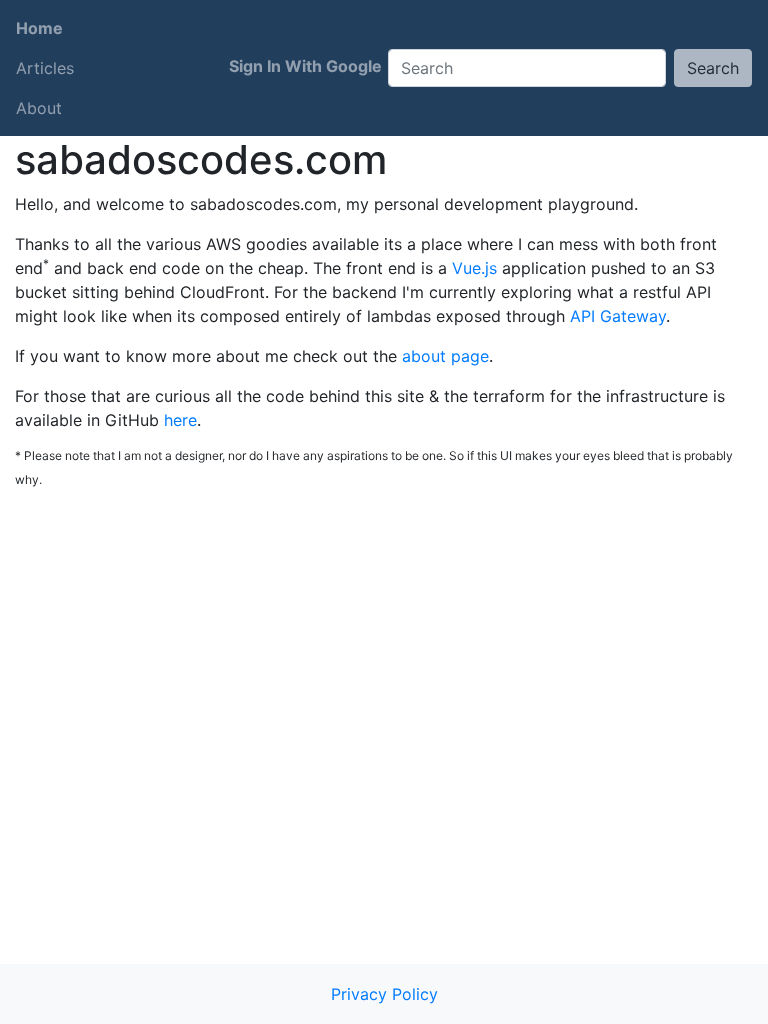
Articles (45, 68)
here (180, 420)
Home (39, 28)
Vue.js (474, 268)
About (39, 108)
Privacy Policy (384, 994)
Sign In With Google (305, 66)
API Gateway (618, 316)
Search (713, 68)
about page (445, 356)
